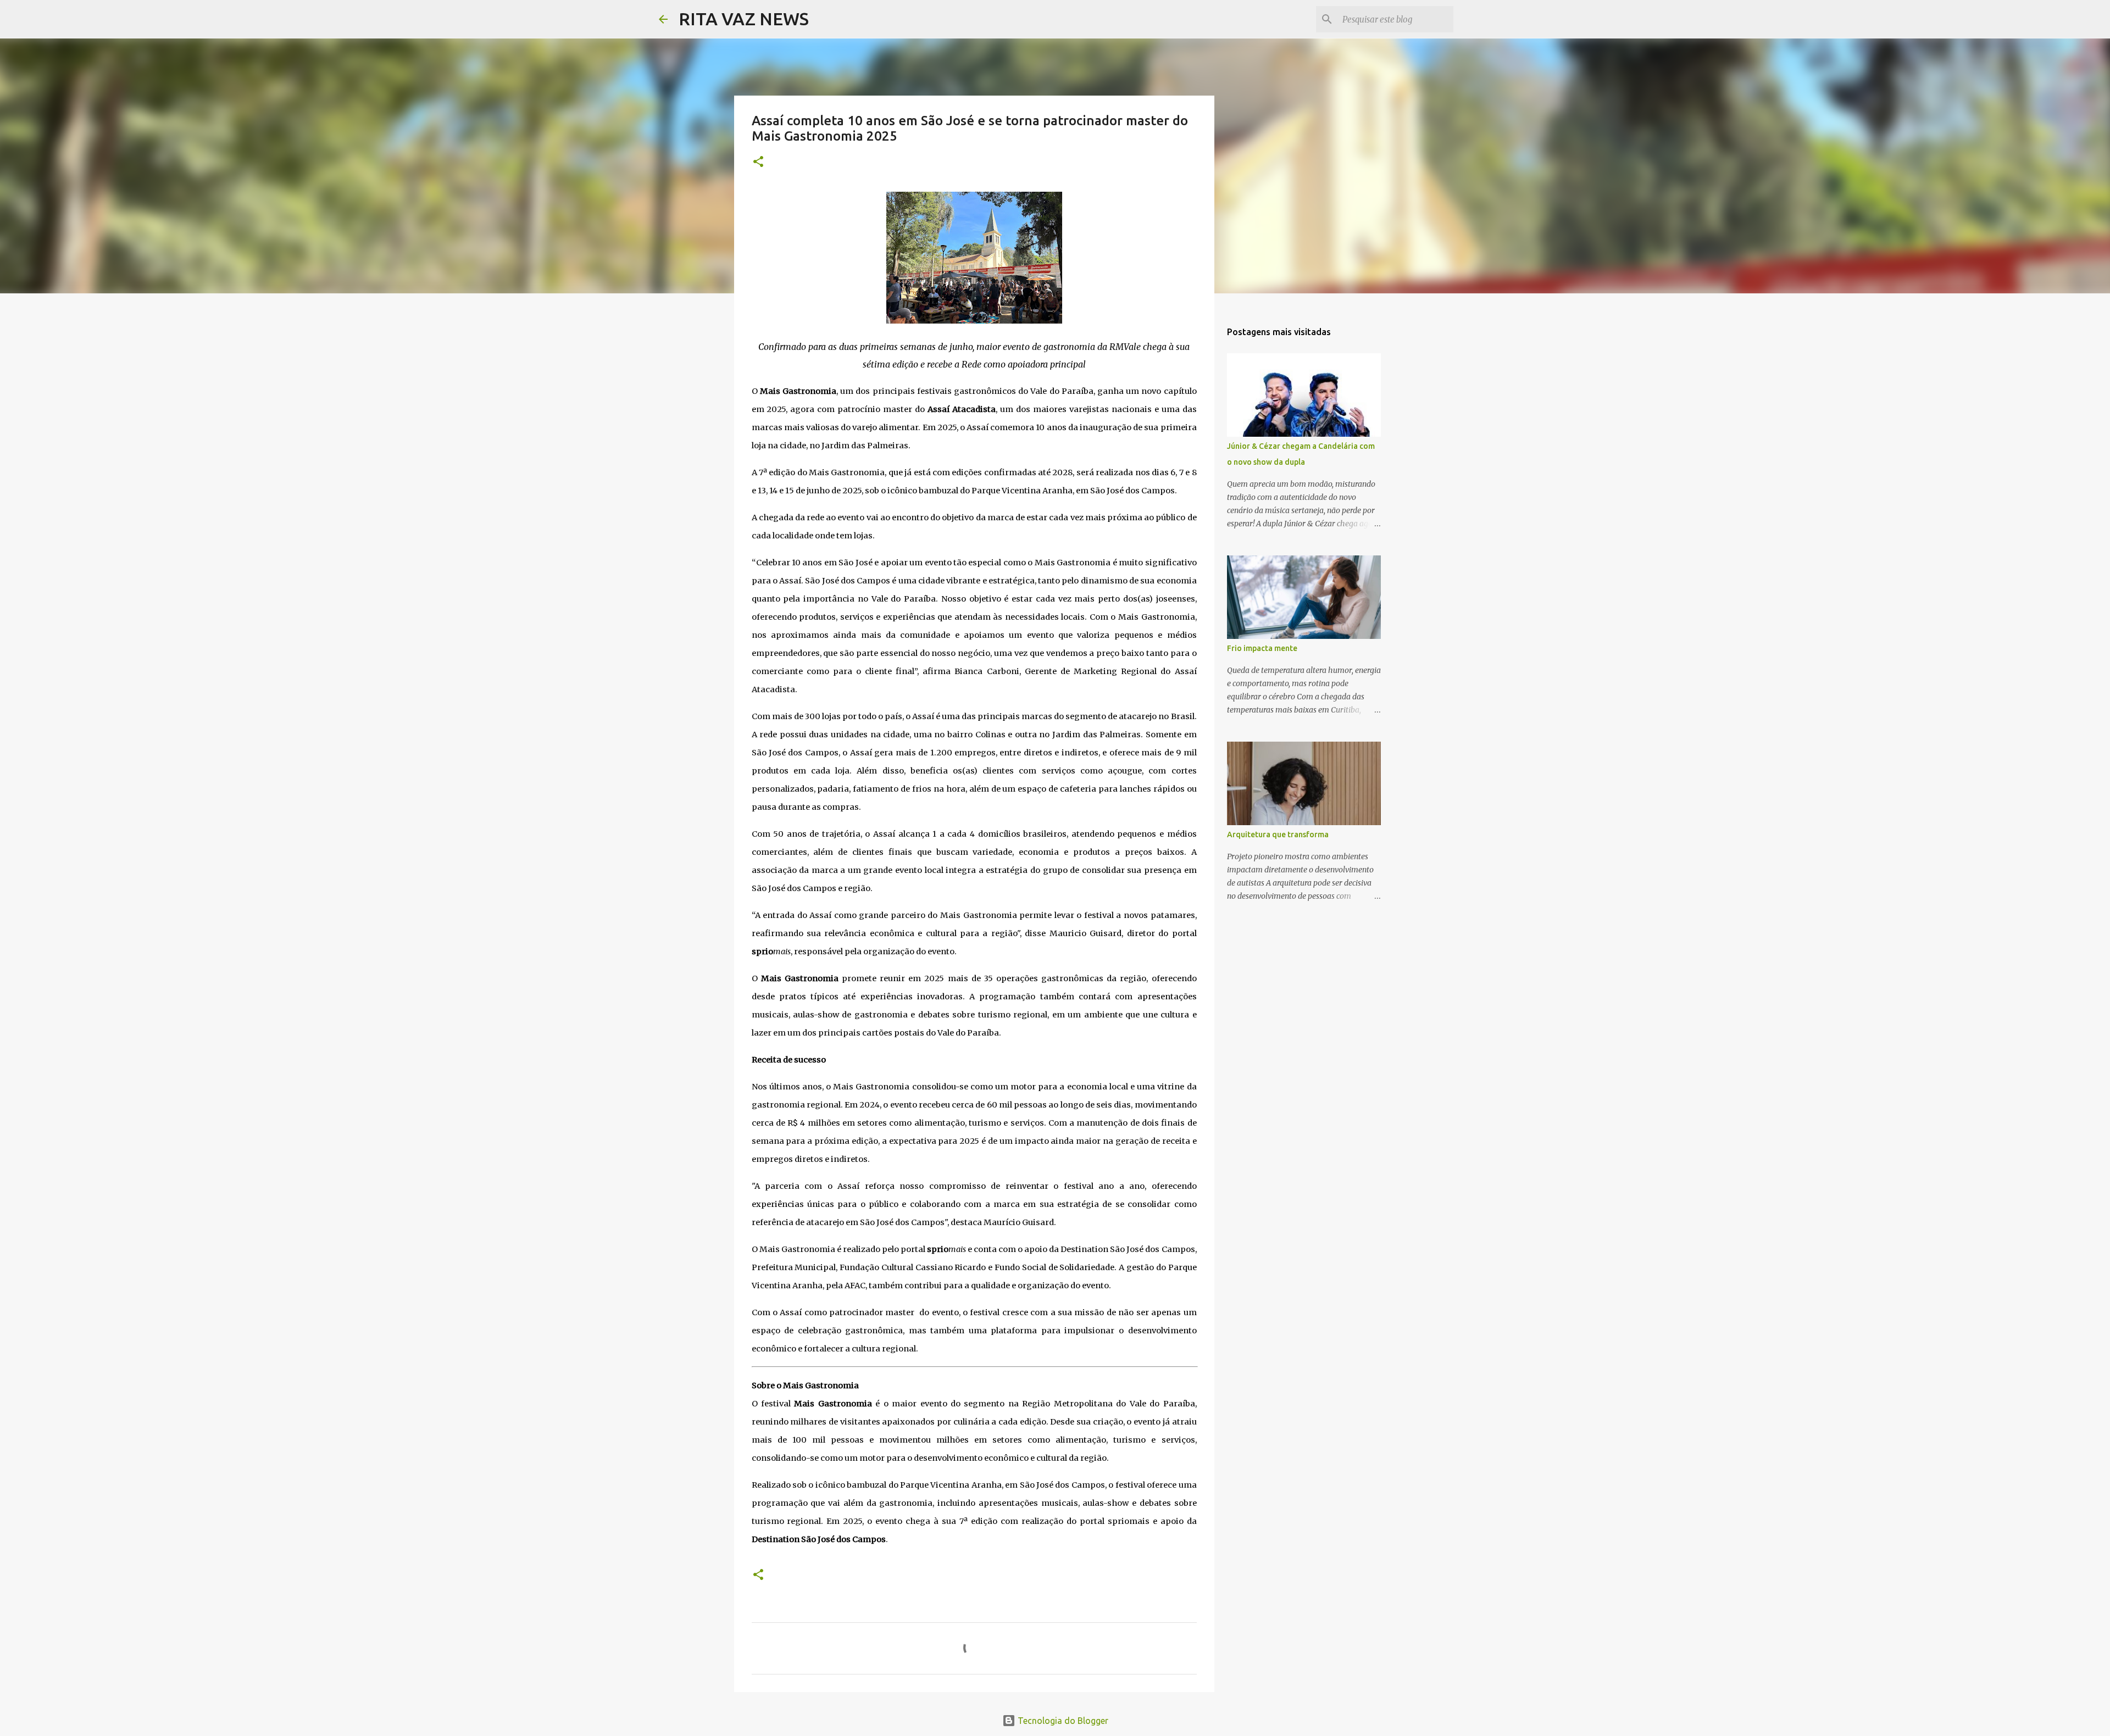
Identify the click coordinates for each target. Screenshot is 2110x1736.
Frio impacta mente (1262, 648)
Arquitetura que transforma (1278, 834)
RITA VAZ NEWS (744, 19)
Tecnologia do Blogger (1062, 1721)
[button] (758, 162)
